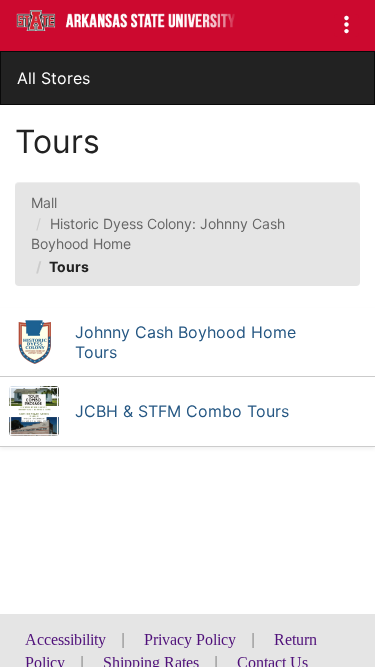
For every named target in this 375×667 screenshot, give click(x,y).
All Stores (53, 78)
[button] (346, 25)
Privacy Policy (190, 639)
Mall (44, 202)
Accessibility (65, 639)
